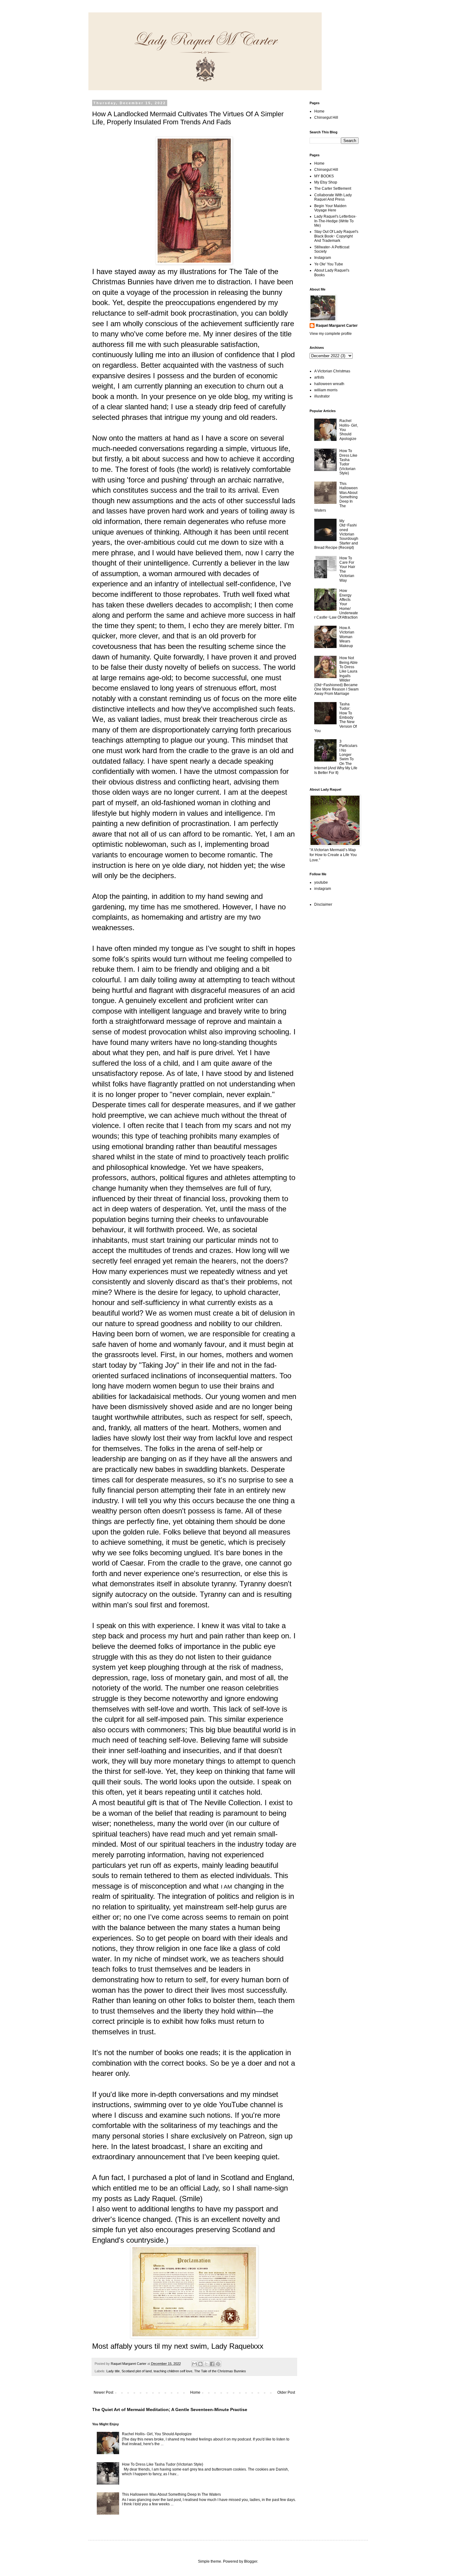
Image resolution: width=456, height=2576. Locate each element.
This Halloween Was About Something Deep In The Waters (171, 2494)
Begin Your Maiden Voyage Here (330, 208)
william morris (326, 390)
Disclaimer (323, 904)
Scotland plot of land (137, 2371)
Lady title (113, 2371)
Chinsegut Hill (326, 118)
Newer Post (103, 2392)
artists (319, 377)
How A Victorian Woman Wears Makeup (347, 637)
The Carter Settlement (333, 189)
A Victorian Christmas (332, 371)
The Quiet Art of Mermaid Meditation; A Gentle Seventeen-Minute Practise (170, 2409)
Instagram (323, 258)
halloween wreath (329, 384)
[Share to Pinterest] (218, 2364)
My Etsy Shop (326, 182)
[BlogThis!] (200, 2364)
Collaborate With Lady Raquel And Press (333, 197)
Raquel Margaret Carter (337, 326)
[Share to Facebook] (212, 2364)
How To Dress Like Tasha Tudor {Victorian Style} (163, 2464)
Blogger (251, 2561)
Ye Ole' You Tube (329, 264)
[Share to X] (206, 2364)
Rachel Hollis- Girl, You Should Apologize (157, 2434)
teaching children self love (173, 2371)
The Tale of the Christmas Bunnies (220, 2371)
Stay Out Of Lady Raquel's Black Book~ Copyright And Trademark (336, 236)
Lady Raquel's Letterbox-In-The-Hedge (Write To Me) (335, 221)
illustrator (322, 396)
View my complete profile (331, 334)
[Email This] (194, 2364)
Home (195, 2392)
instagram (323, 889)
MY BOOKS (324, 176)
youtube (321, 882)
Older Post (286, 2392)
